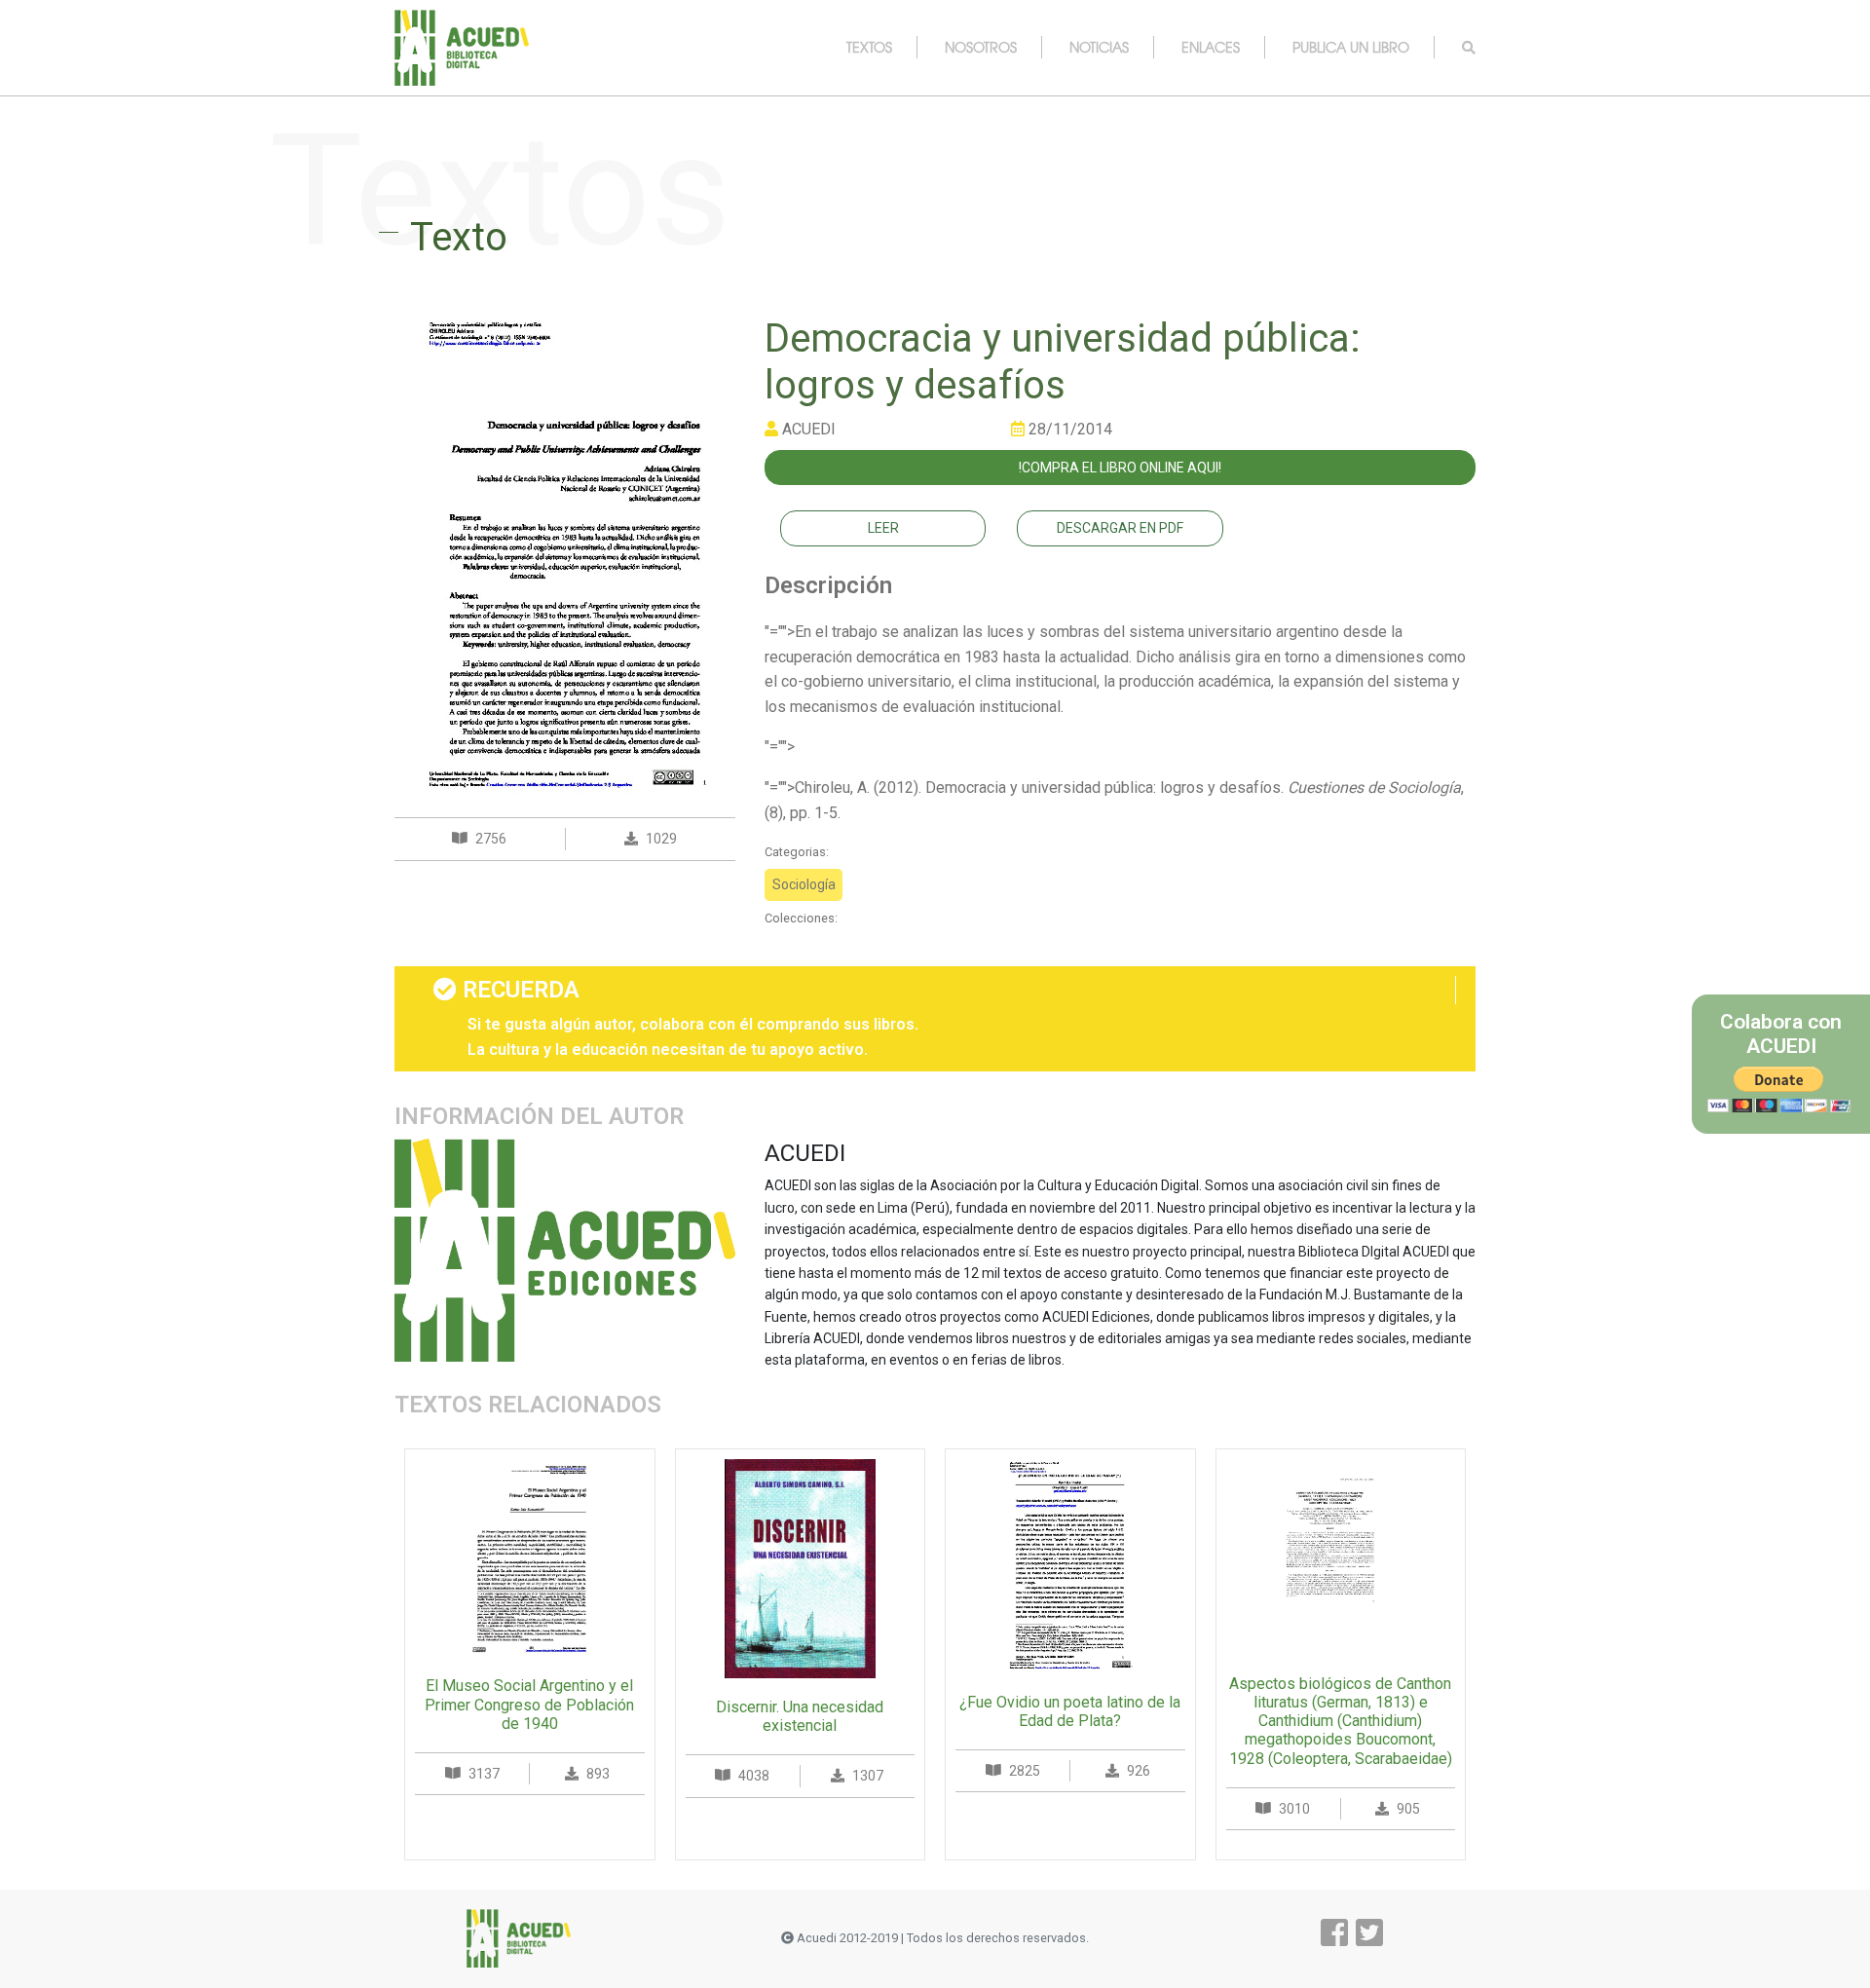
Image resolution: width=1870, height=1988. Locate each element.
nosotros (981, 47)
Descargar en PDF (1120, 528)
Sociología (804, 884)
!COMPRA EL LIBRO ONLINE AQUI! (1120, 468)
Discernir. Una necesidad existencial (800, 1716)
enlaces (1211, 47)
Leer (883, 528)
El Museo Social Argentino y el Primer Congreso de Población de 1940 (529, 1704)
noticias (1099, 47)
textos (869, 47)
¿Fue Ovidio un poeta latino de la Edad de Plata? (1070, 1711)
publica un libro (1351, 47)
